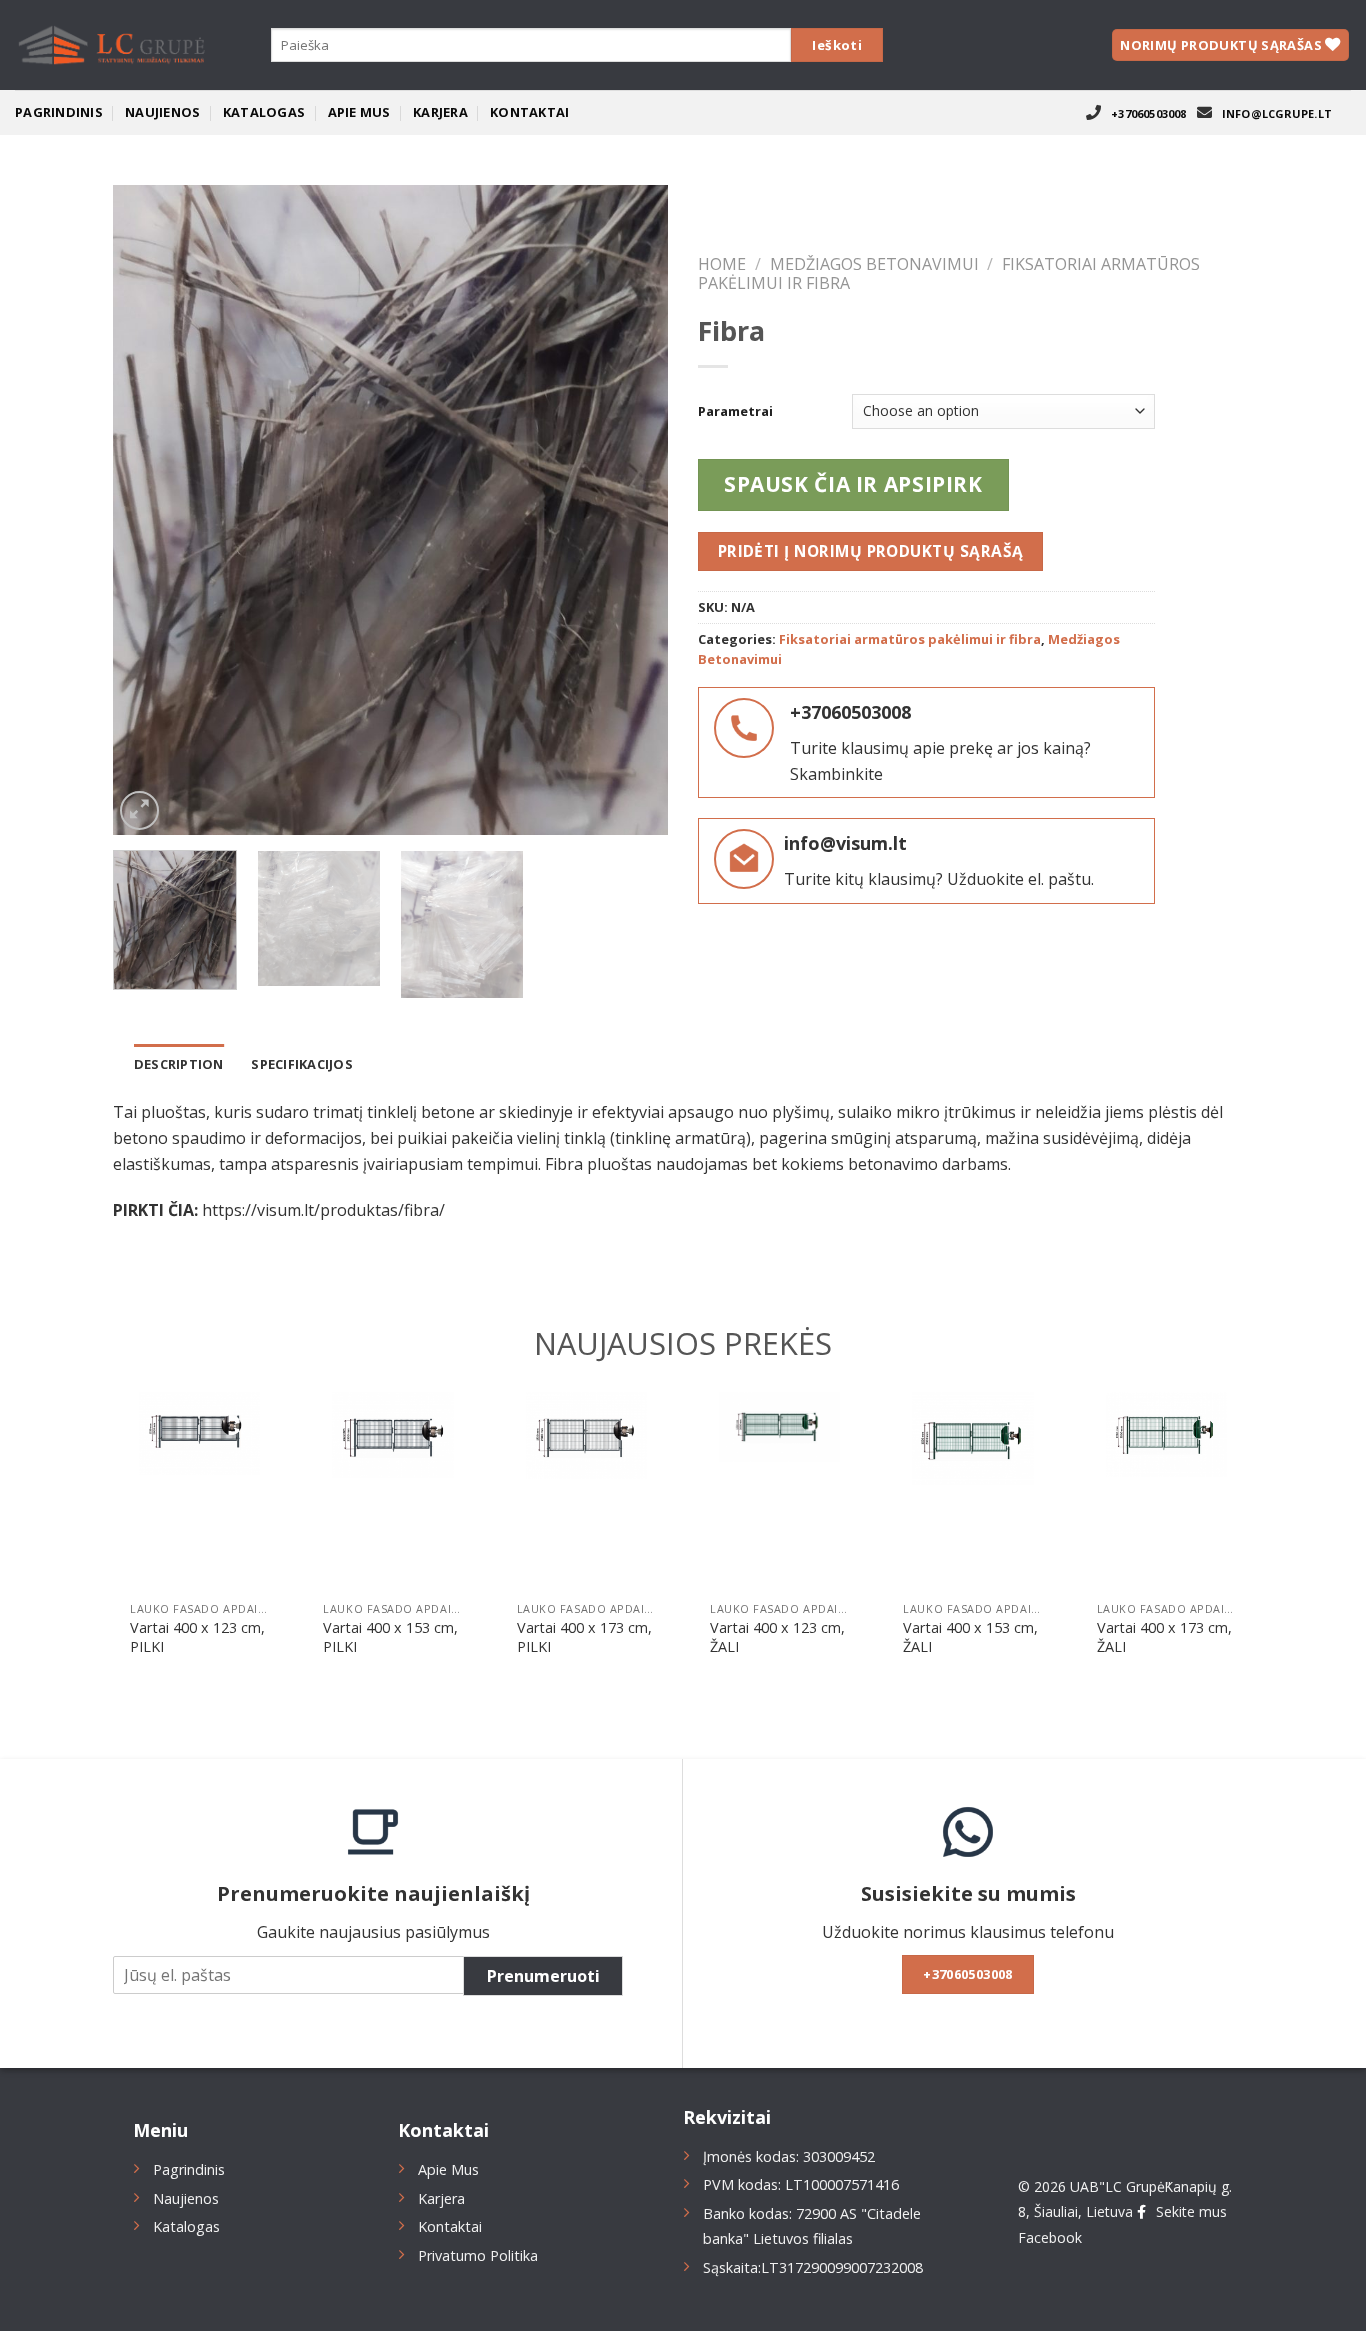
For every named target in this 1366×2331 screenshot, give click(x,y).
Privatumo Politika (478, 2255)
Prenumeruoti (543, 1976)
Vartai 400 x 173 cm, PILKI (584, 1637)
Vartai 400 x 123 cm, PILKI (197, 1637)
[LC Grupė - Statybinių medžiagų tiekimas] (115, 45)
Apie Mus (359, 112)
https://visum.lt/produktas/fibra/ (323, 1210)
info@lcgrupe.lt (1277, 113)
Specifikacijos (302, 1064)
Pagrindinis (59, 112)
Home (722, 264)
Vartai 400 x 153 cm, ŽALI (970, 1637)
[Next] (632, 510)
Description (179, 1064)
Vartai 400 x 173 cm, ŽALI (1164, 1637)
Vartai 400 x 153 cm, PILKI (390, 1637)
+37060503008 (1149, 113)
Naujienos (162, 112)
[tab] (179, 1064)
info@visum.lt (845, 843)
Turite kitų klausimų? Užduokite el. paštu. (939, 879)
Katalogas (264, 112)
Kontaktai (529, 112)
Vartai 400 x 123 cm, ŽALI (777, 1637)
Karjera (440, 112)
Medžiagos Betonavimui (874, 264)
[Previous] (149, 510)
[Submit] (837, 45)
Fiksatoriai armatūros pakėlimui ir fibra (910, 639)
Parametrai (735, 411)
